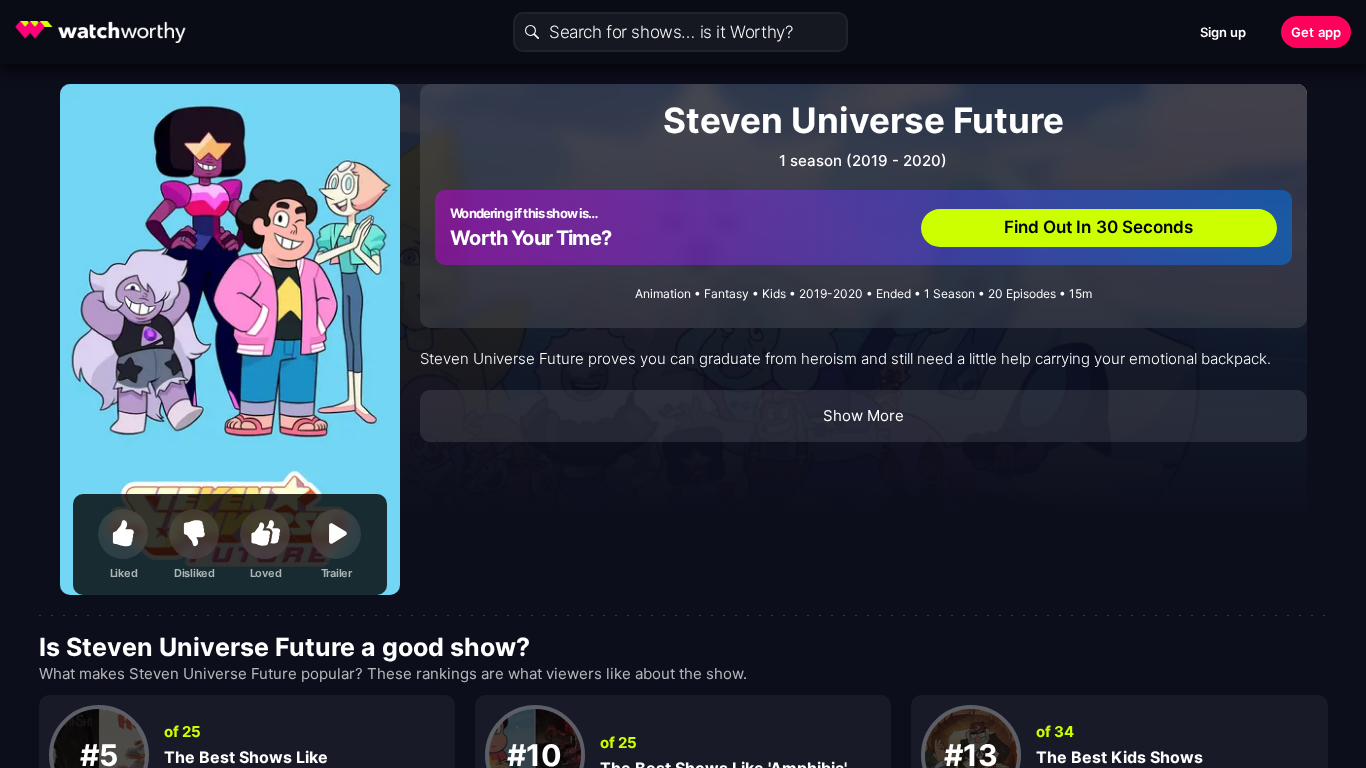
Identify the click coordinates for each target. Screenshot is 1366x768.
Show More (864, 415)
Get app (1316, 32)
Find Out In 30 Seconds (1099, 227)
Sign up (1223, 32)
